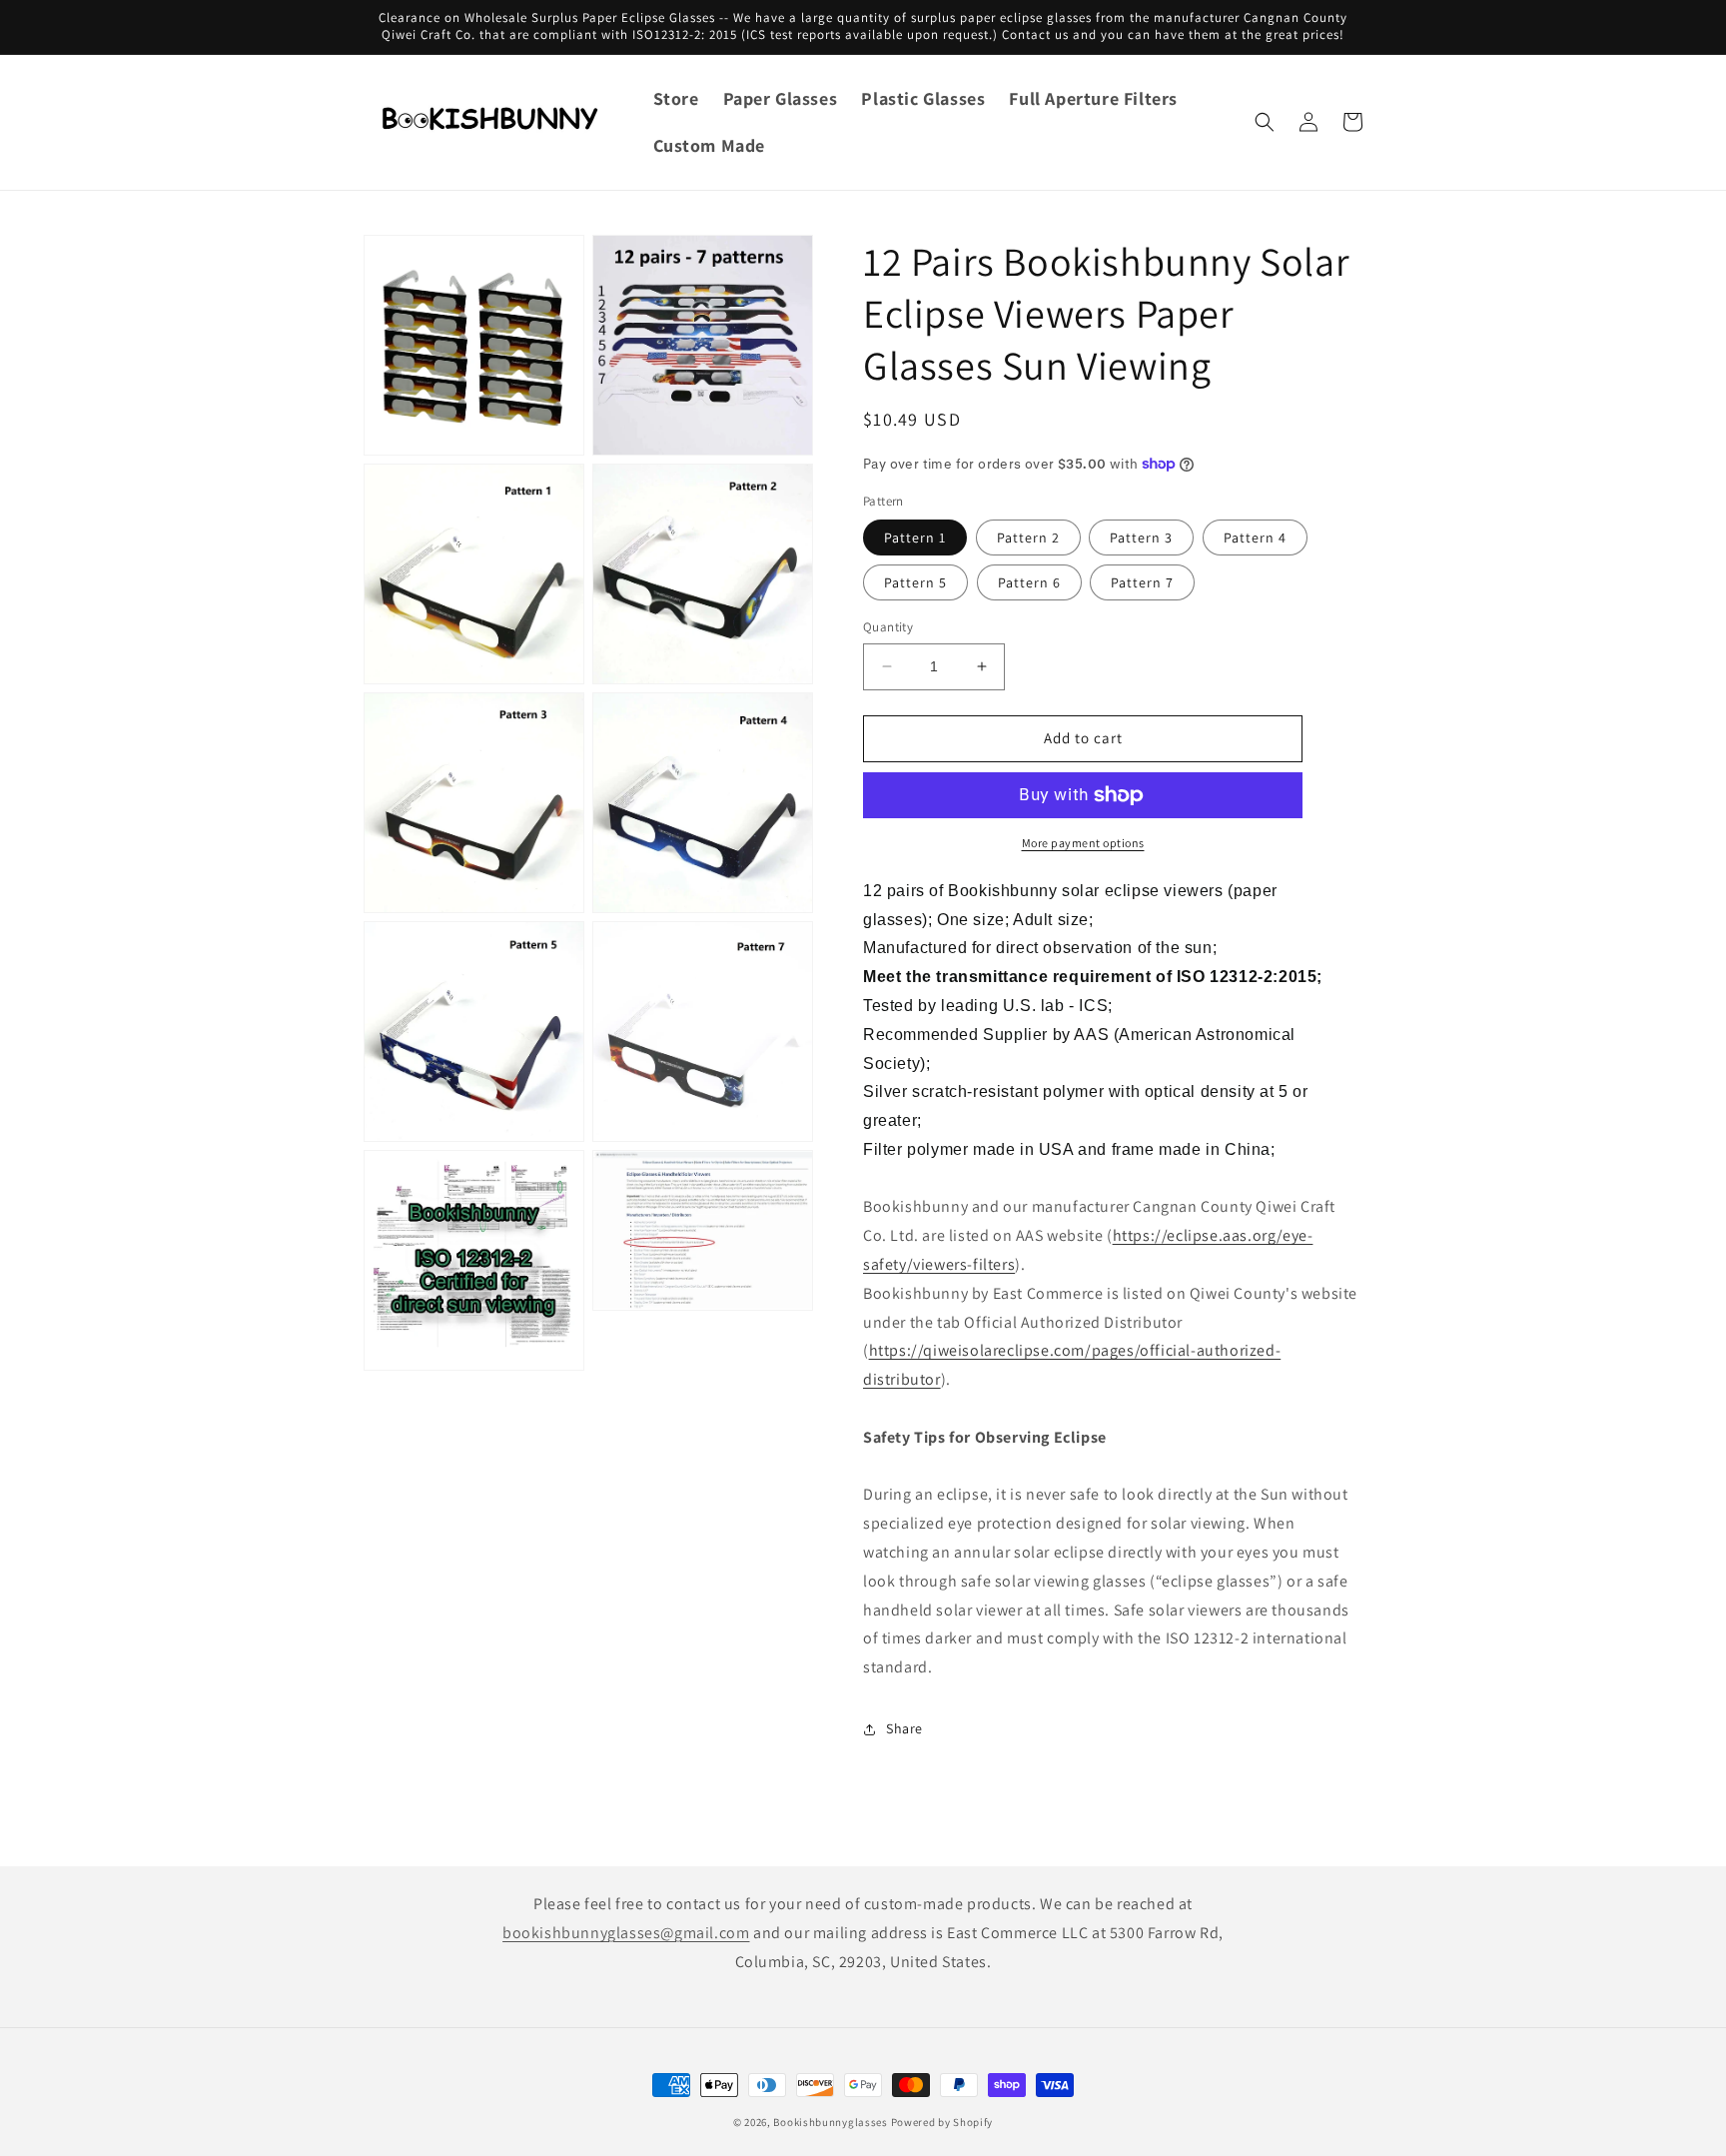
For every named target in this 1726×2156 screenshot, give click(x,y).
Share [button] (904, 1728)
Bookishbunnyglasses (830, 2122)
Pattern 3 (1141, 538)
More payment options (1083, 843)
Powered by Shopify (942, 2122)
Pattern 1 (915, 538)
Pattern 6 (1029, 582)
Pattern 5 (915, 582)
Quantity (888, 627)
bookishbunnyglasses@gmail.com (626, 1933)
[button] (1265, 122)
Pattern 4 (1255, 538)
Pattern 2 (1028, 538)
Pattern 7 (1142, 582)
